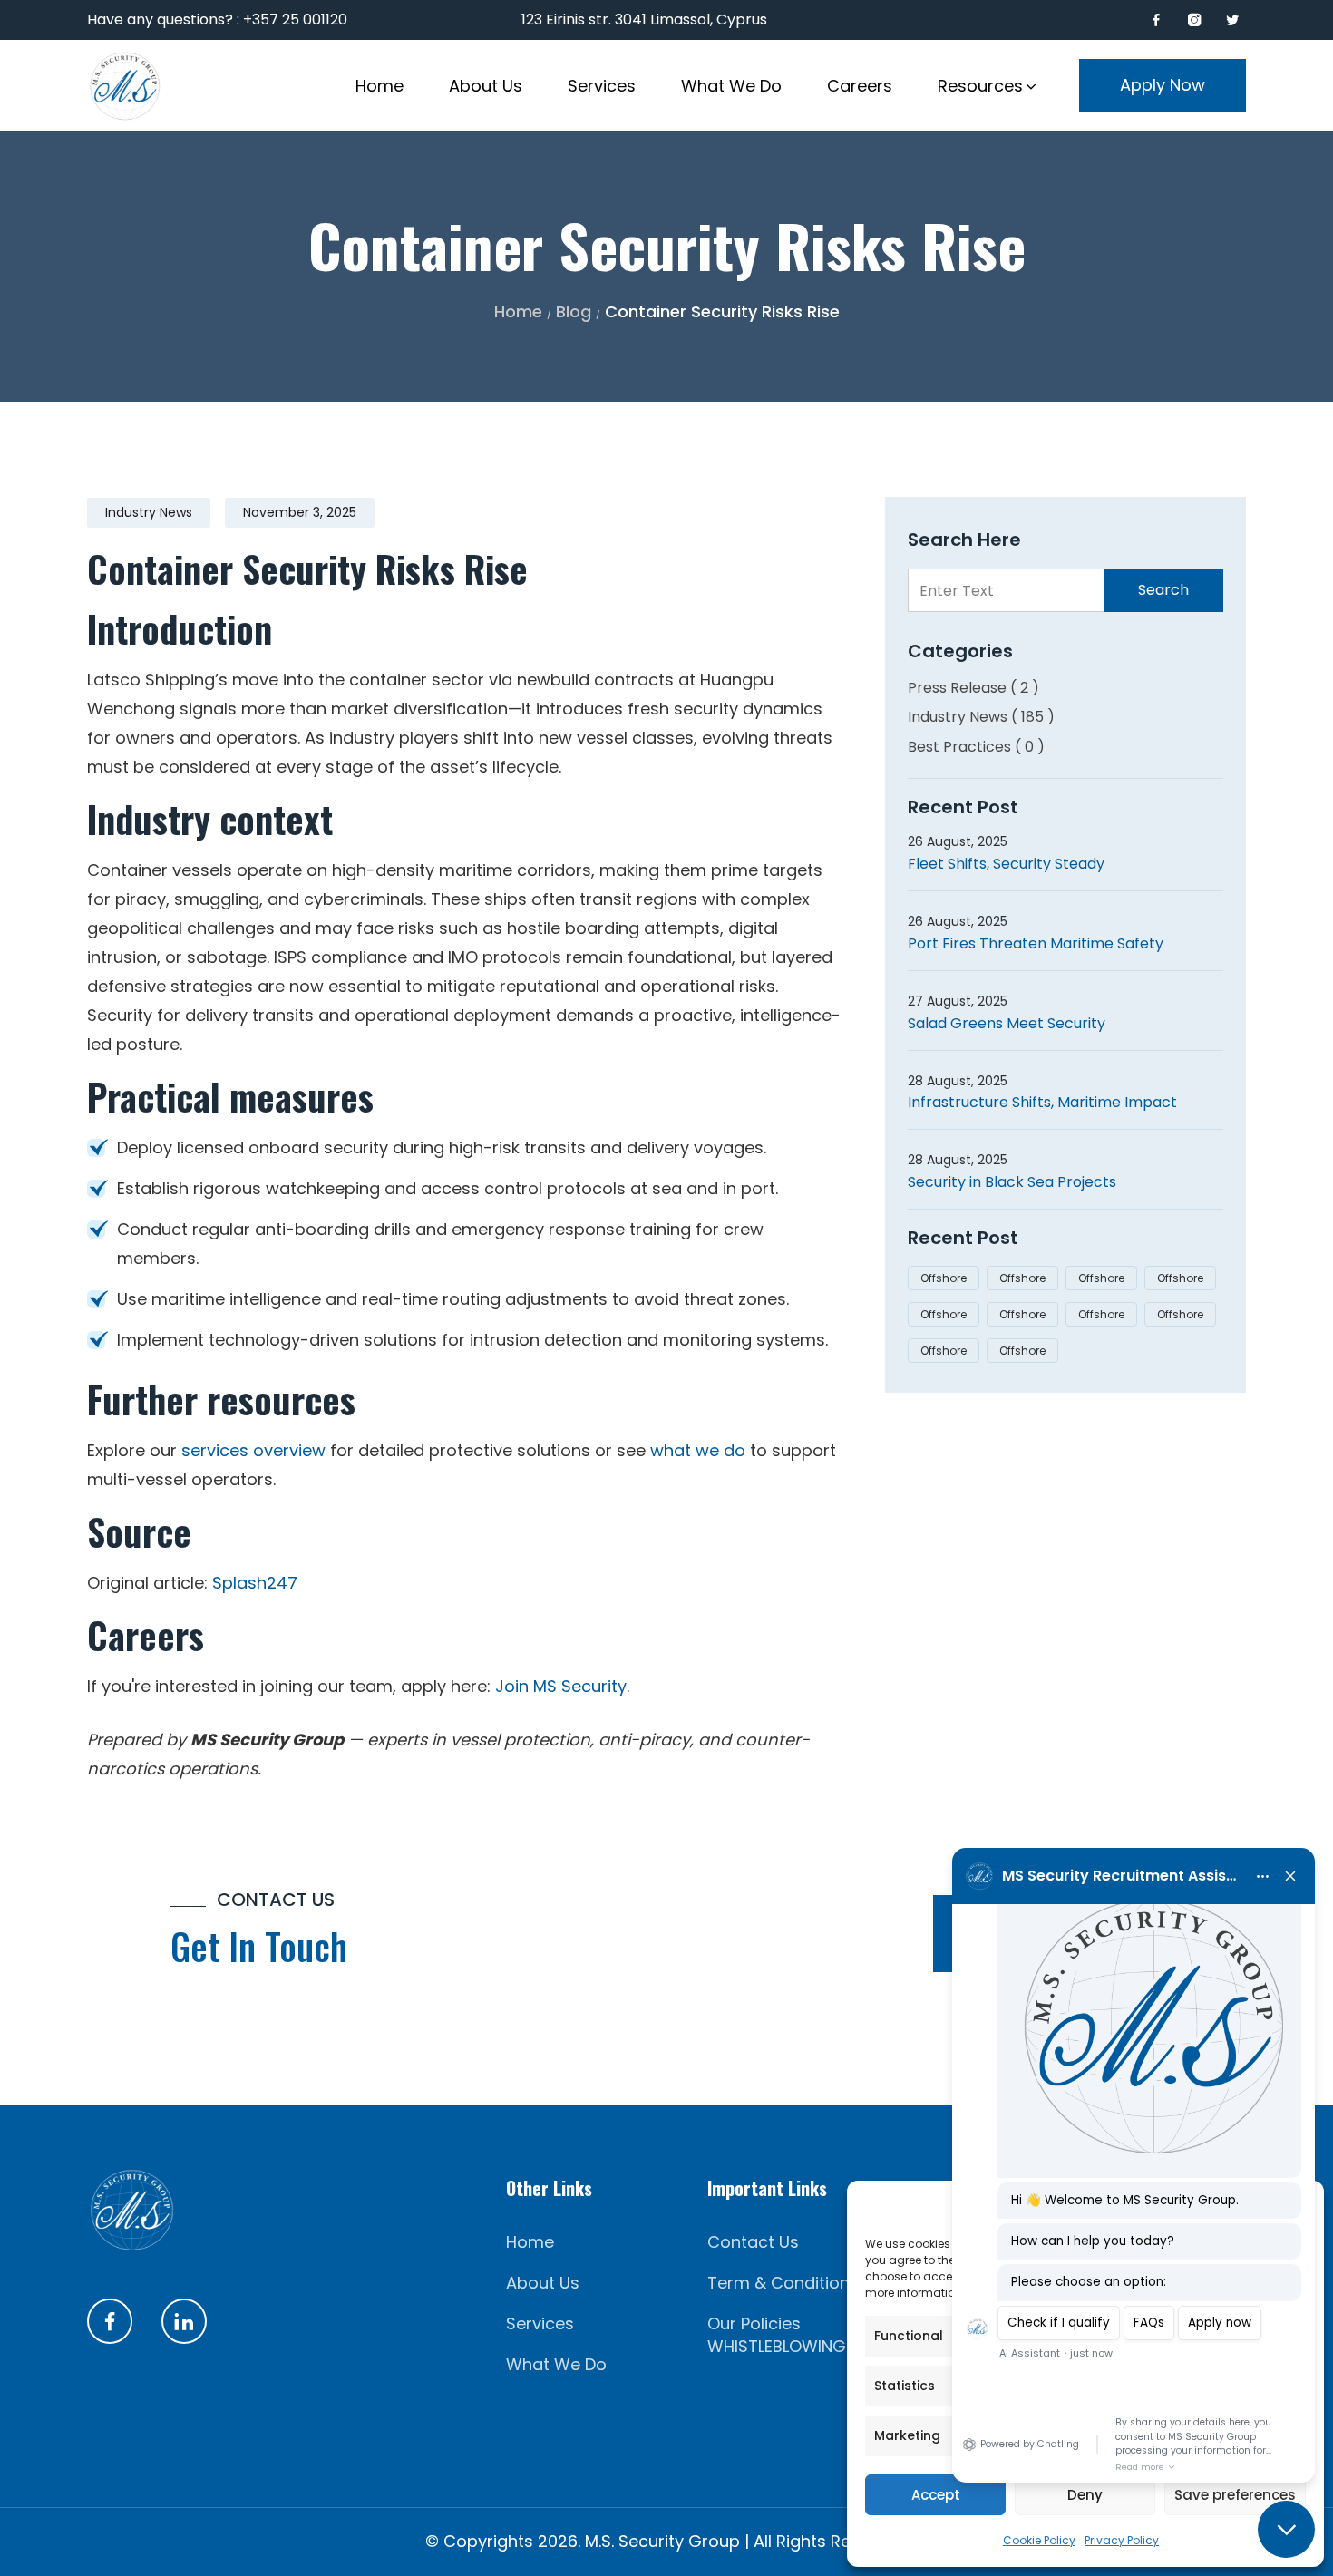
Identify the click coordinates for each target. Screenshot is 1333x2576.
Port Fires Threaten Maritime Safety (1036, 943)
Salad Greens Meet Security (1007, 1023)
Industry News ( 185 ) (981, 717)
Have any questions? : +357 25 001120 (217, 19)
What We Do (556, 2364)
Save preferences (1235, 2495)
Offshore (944, 1278)
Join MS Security (561, 1686)
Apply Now (1163, 85)
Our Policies (754, 2323)
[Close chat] (1286, 2529)
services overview (253, 1450)
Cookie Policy (1039, 2540)
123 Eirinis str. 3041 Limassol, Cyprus (644, 19)
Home (518, 311)
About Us (543, 2283)
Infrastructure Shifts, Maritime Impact (1042, 1102)
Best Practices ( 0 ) (976, 747)
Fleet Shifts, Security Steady (1006, 864)
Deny (1085, 2495)
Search (1163, 590)
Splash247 (255, 1583)
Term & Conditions (783, 2283)
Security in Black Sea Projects (1012, 1182)
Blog (574, 311)
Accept (936, 2495)
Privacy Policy (1122, 2540)
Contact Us (753, 2242)
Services (540, 2323)
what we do (698, 1450)
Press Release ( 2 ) (973, 688)
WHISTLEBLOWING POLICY (806, 2346)
